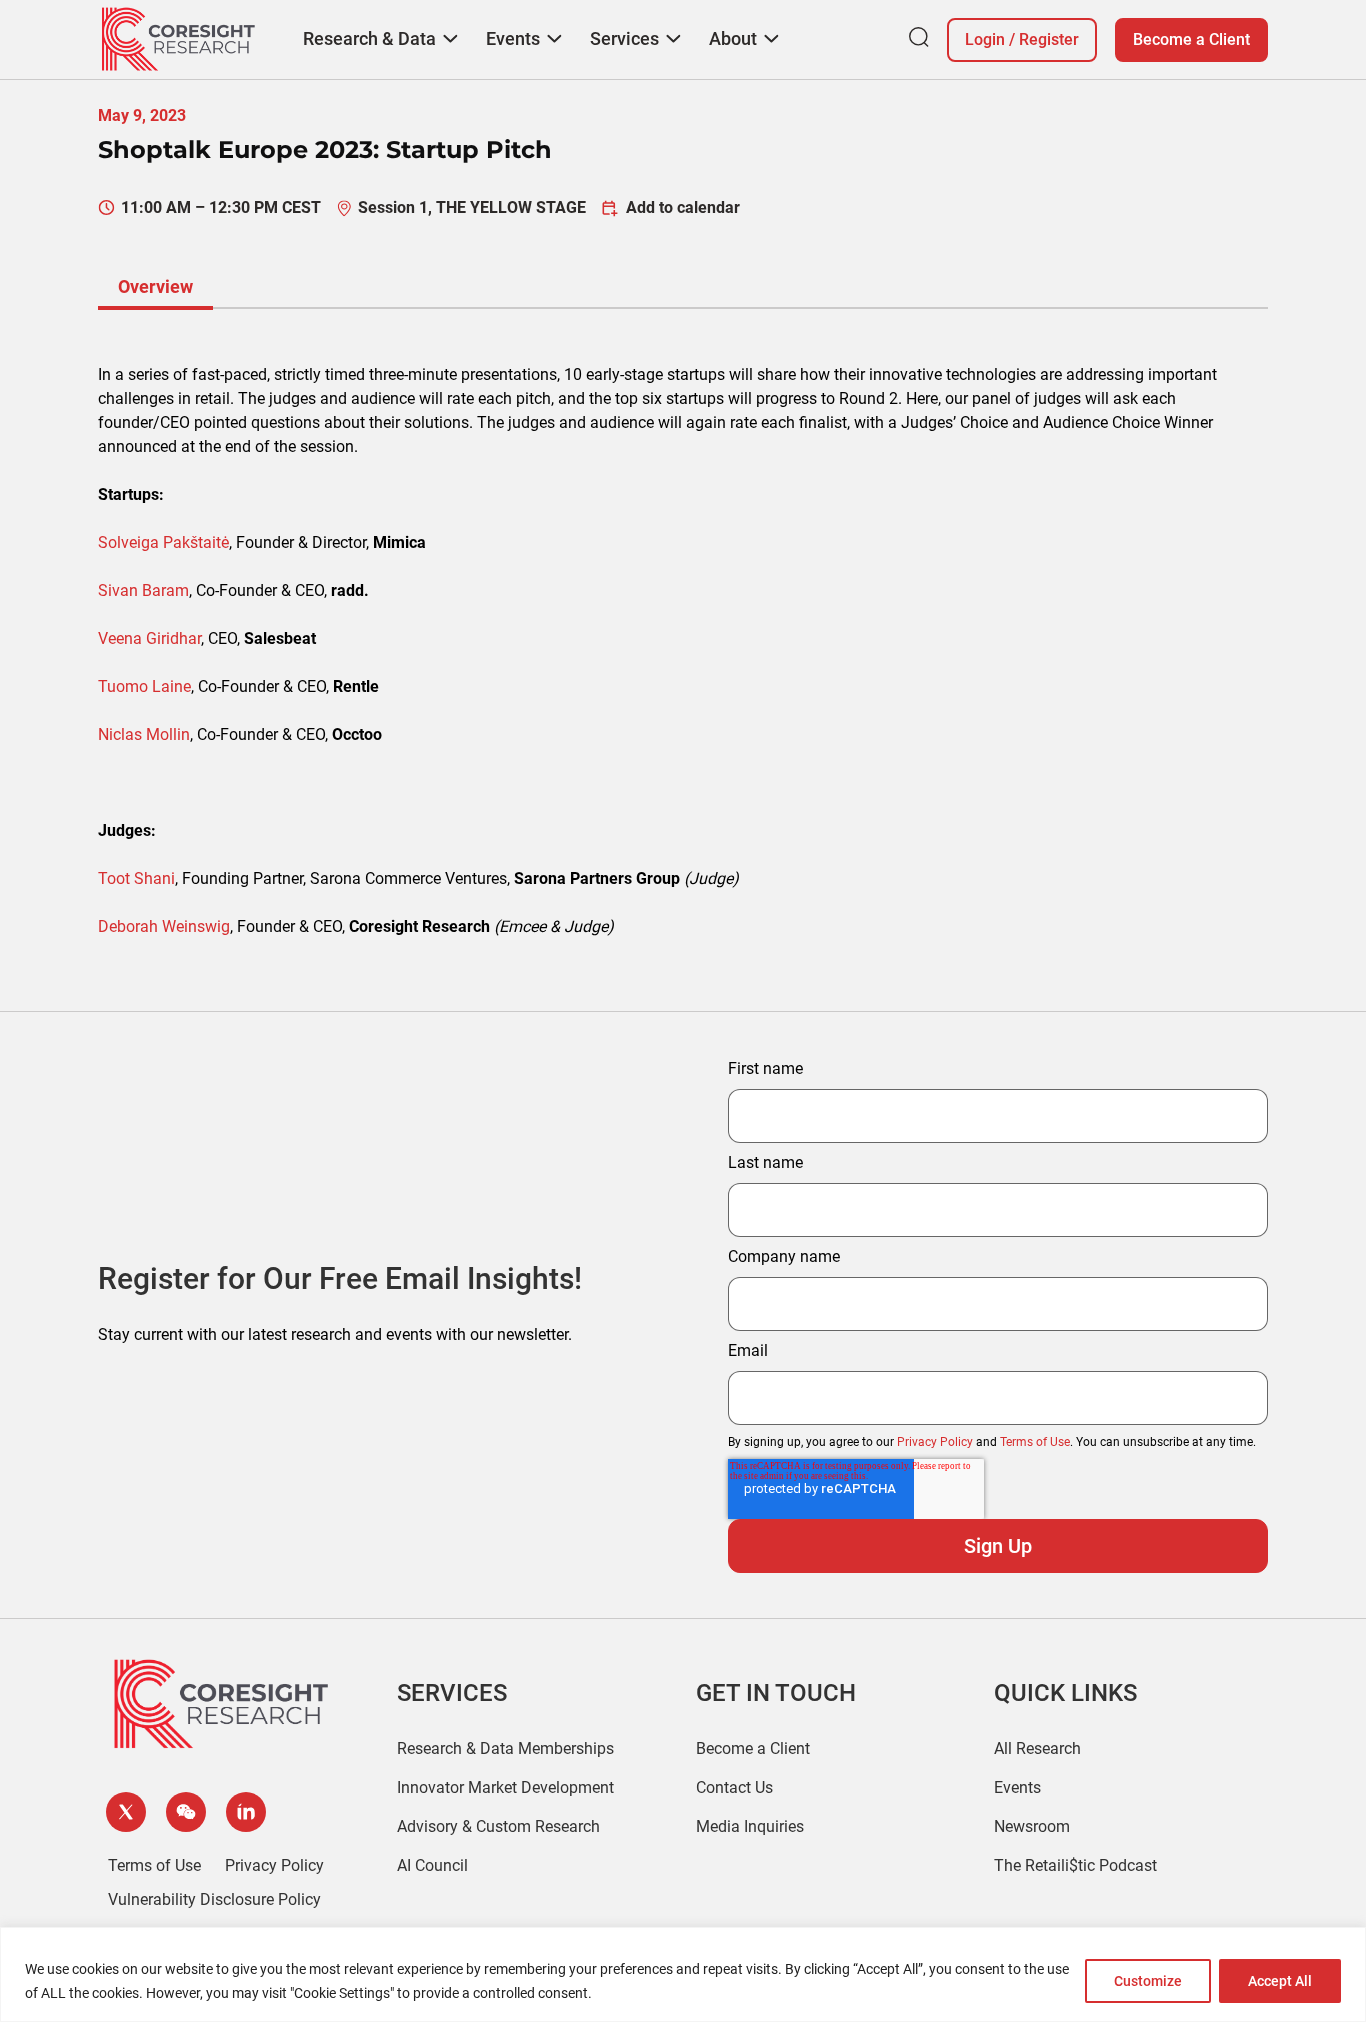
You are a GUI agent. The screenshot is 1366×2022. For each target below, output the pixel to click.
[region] (683, 1974)
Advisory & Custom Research (498, 1826)
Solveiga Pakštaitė (163, 542)
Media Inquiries (750, 1826)
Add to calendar (683, 207)
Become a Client (1191, 39)
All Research (1037, 1748)
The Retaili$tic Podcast (1075, 1865)
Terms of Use (1035, 1442)
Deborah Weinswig (164, 926)
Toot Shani (136, 878)
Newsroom (1032, 1826)
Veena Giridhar (149, 638)
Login (985, 39)
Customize (1148, 1981)
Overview (155, 286)
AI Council (432, 1865)
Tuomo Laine (144, 686)
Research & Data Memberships (505, 1748)
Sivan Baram (143, 590)
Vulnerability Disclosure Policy (214, 1899)
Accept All (1280, 1981)
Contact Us (734, 1787)
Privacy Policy (935, 1442)
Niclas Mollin (144, 734)
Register (1049, 39)
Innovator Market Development (505, 1787)
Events (1017, 1787)
